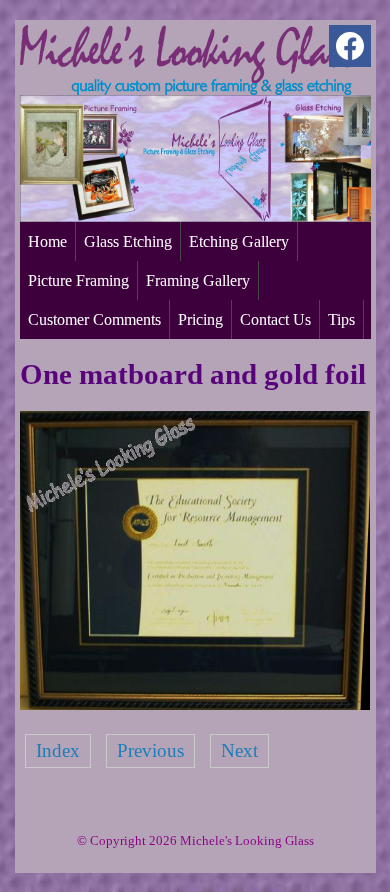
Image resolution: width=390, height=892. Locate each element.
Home (47, 241)
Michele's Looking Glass (247, 840)
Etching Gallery (239, 241)
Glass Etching (128, 241)
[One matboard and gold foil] (195, 703)
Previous (150, 750)
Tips (341, 319)
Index (58, 750)
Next (239, 750)
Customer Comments (94, 319)
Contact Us (275, 319)
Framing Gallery (198, 280)
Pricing (200, 319)
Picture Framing (78, 280)
